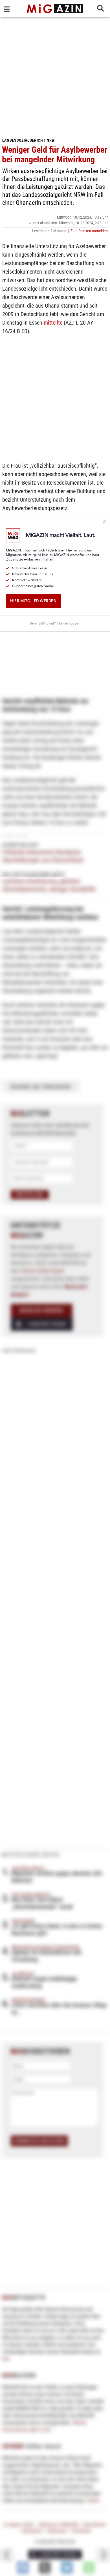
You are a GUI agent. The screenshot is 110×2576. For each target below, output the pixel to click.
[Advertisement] (55, 75)
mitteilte (53, 323)
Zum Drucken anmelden (89, 231)
